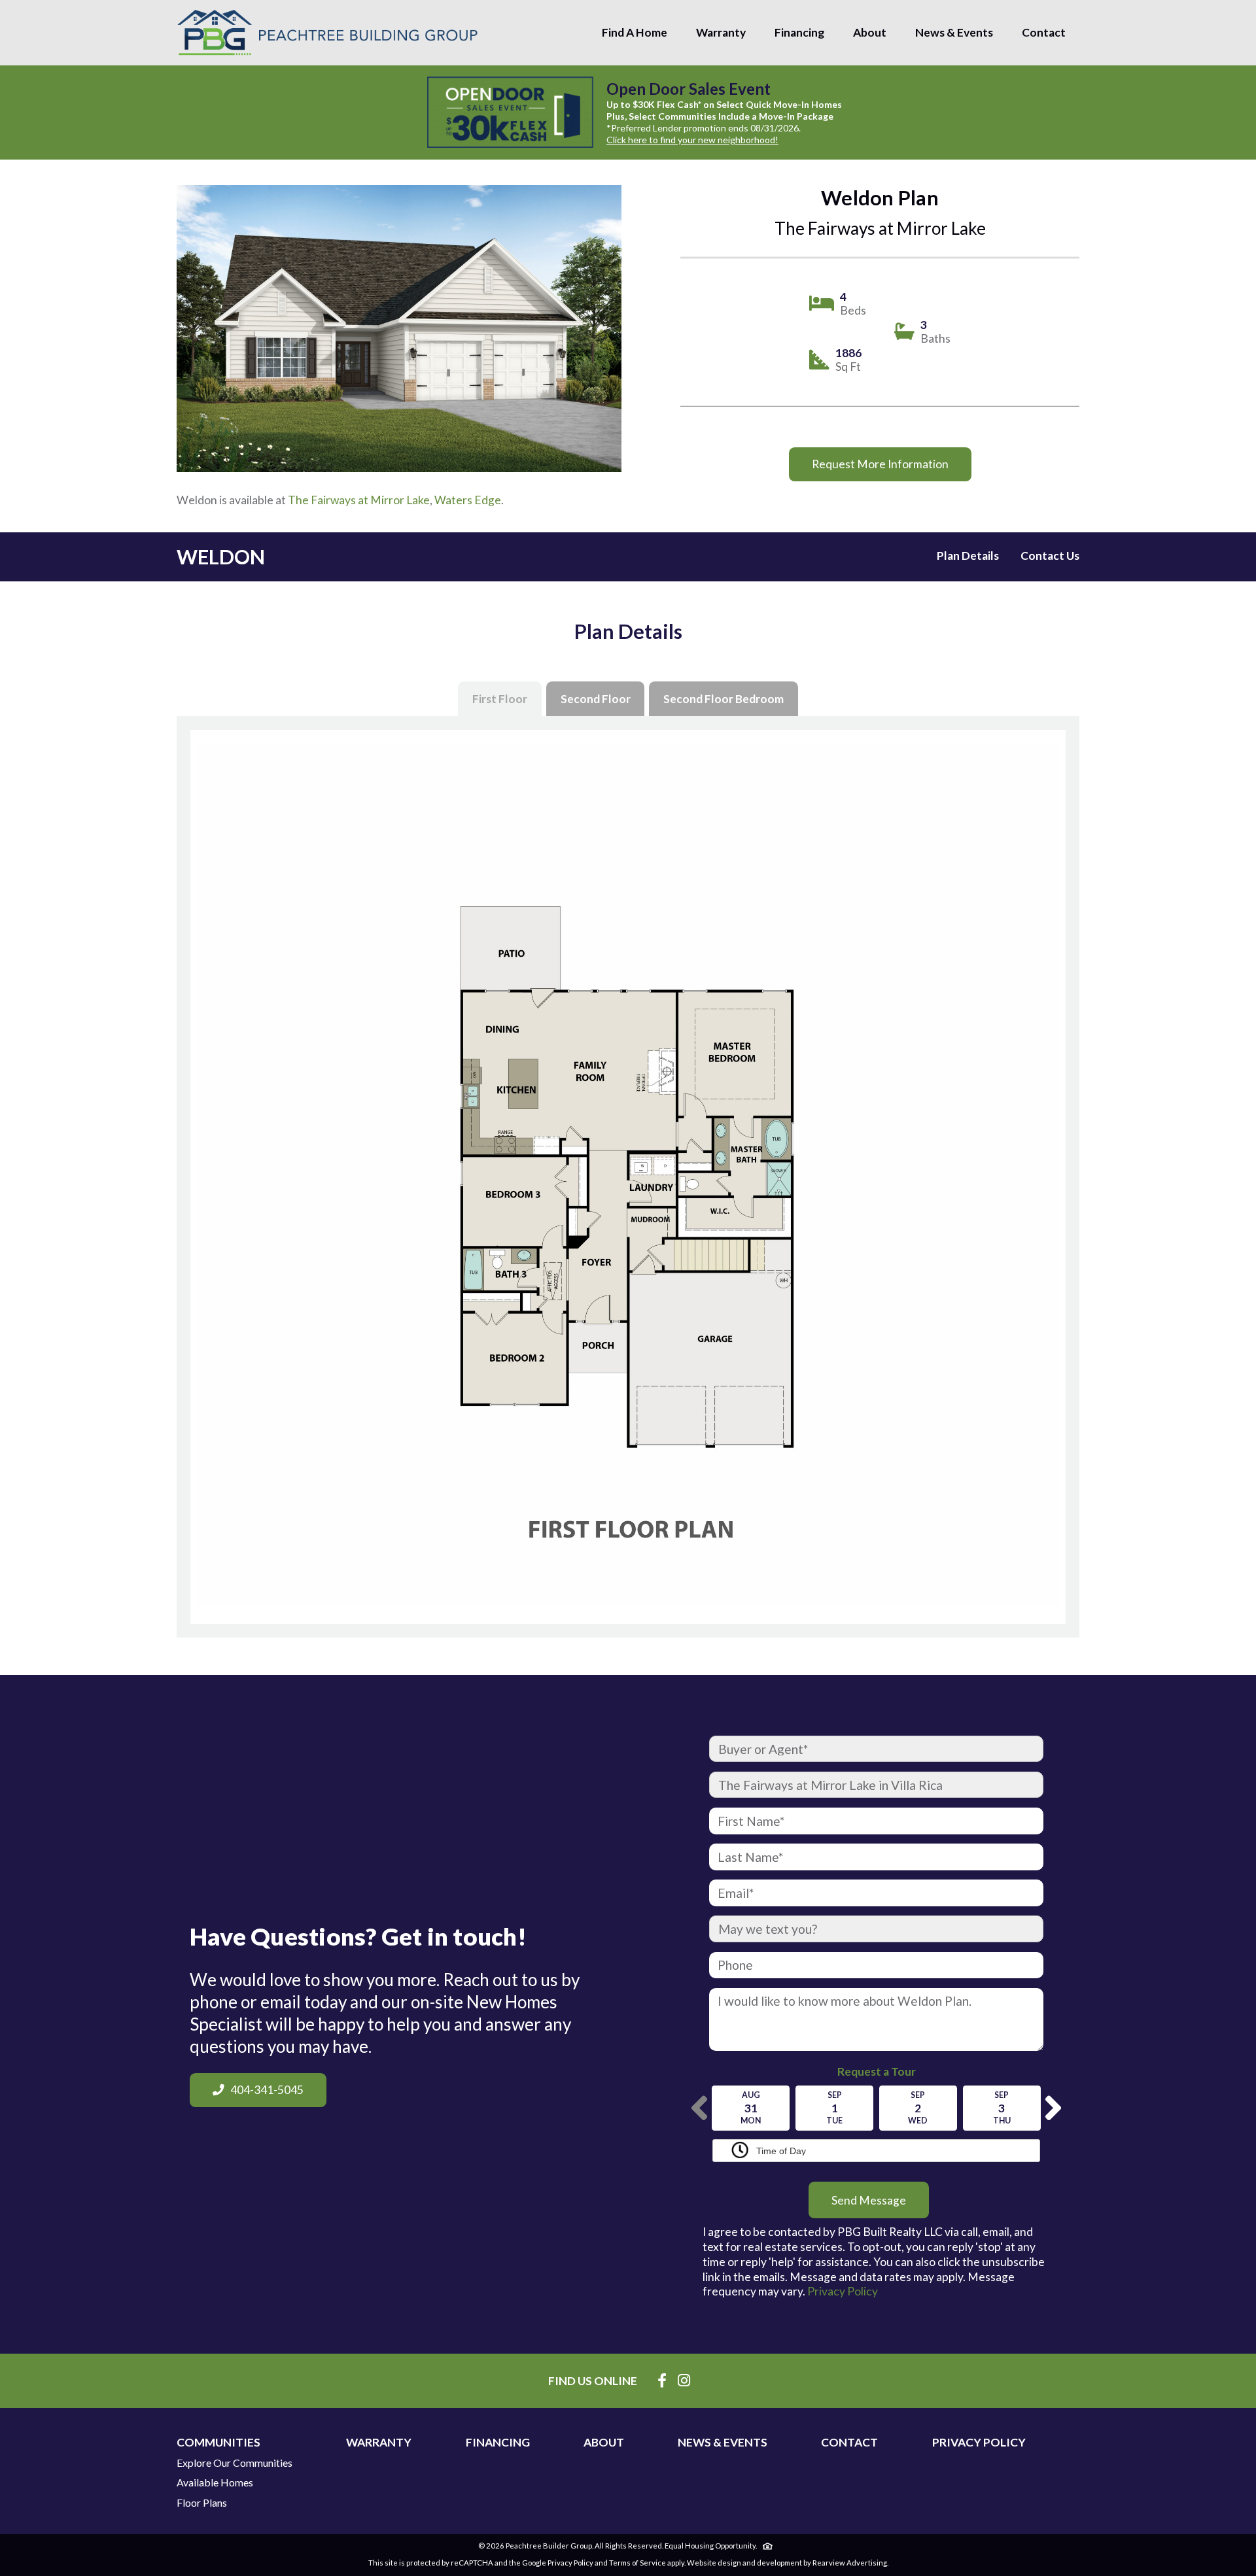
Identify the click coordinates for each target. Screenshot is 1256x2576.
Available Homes (215, 2482)
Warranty (721, 32)
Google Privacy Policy (558, 2563)
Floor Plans (202, 2503)
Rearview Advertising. (850, 2563)
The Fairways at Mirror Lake (359, 500)
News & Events (954, 32)
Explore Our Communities (235, 2463)
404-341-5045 (267, 2090)
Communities (218, 2443)
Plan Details (968, 556)
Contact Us (1050, 556)
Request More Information (880, 464)
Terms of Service (637, 2563)
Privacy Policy (843, 2291)
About (870, 32)
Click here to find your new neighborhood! (692, 140)
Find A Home (635, 32)
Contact (1044, 32)
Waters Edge (468, 500)
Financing (799, 32)
